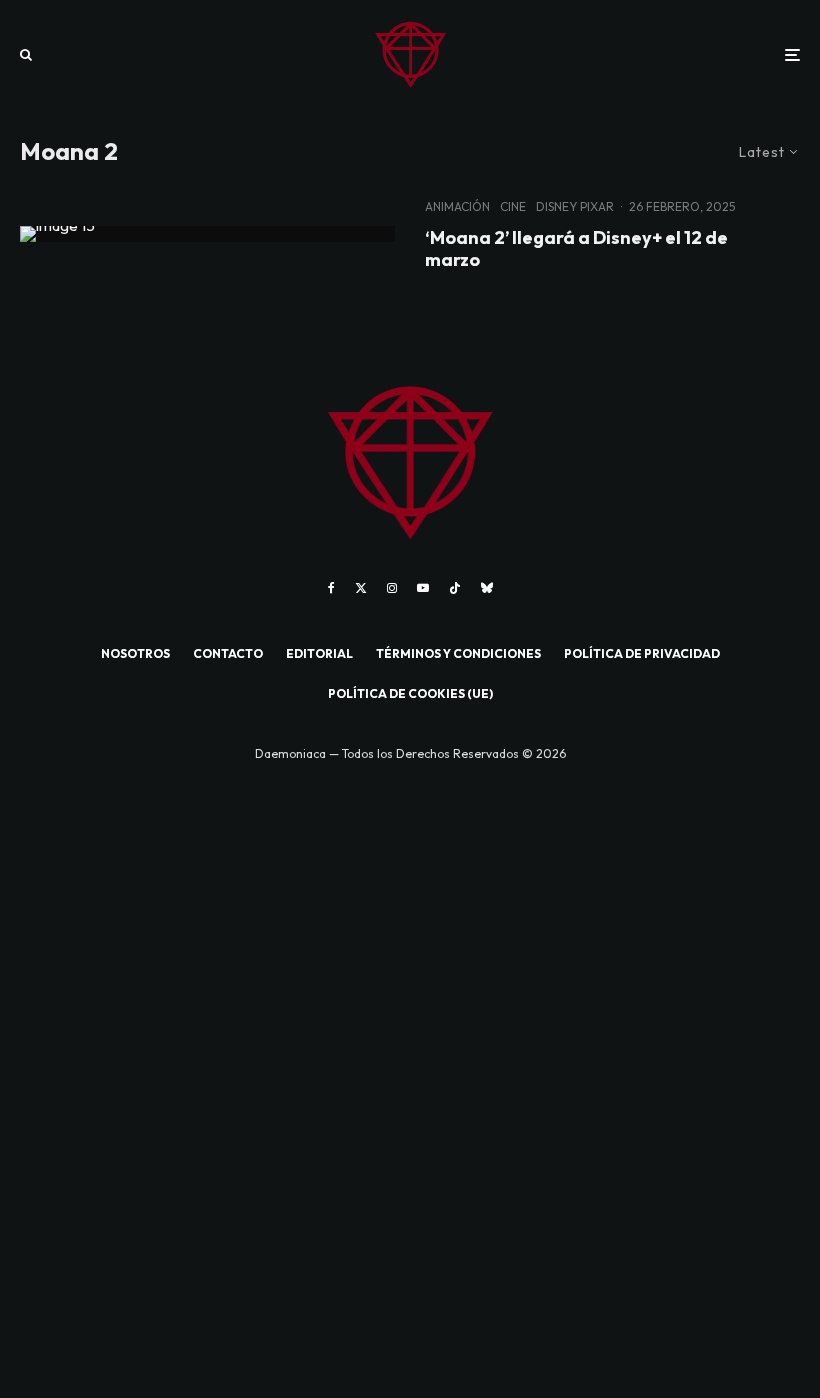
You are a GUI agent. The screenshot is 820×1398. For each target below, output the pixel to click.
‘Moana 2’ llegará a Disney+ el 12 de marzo (576, 248)
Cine (513, 206)
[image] (207, 234)
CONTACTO (228, 653)
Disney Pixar (575, 206)
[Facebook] (331, 588)
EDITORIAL (319, 653)
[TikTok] (455, 588)
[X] (361, 588)
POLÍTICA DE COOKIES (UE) (410, 693)
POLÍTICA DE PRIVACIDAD (642, 653)
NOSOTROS (135, 653)
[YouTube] (423, 588)
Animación (457, 206)
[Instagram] (392, 588)
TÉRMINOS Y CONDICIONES (458, 653)
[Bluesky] (487, 588)
